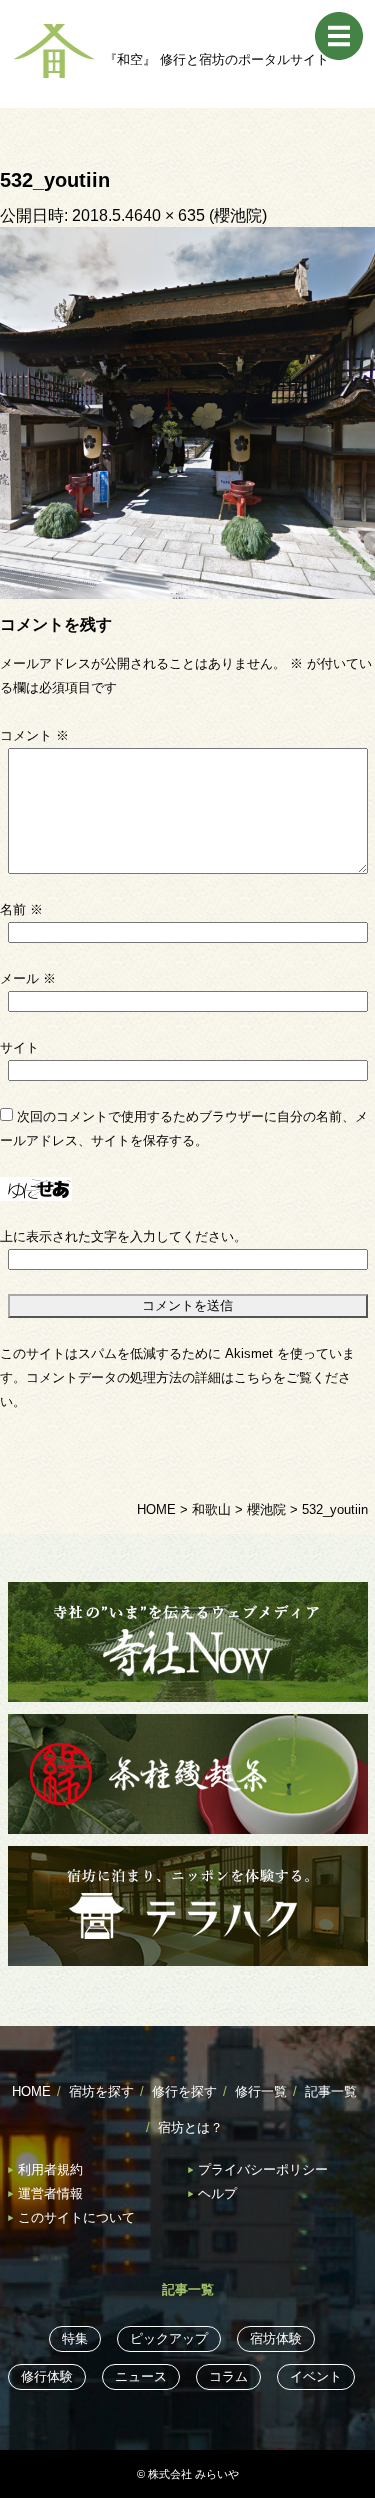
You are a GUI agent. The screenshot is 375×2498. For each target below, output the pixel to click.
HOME (31, 2091)
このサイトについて (76, 2217)
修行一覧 (261, 2091)
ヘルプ (217, 2193)
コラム (228, 2376)
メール (28, 978)
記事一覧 (331, 2091)
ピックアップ (169, 2338)
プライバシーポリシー (263, 2169)
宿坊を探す (101, 2091)
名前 (21, 909)
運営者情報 (50, 2193)
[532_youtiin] (187, 411)
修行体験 (47, 2376)
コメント (34, 735)
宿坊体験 (276, 2338)
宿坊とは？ (190, 2127)
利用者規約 (50, 2169)
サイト (19, 1047)
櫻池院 (238, 215)
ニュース (141, 2376)
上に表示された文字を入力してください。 (123, 1236)
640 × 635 (169, 215)
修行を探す (184, 2091)
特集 (75, 2338)
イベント (316, 2376)
